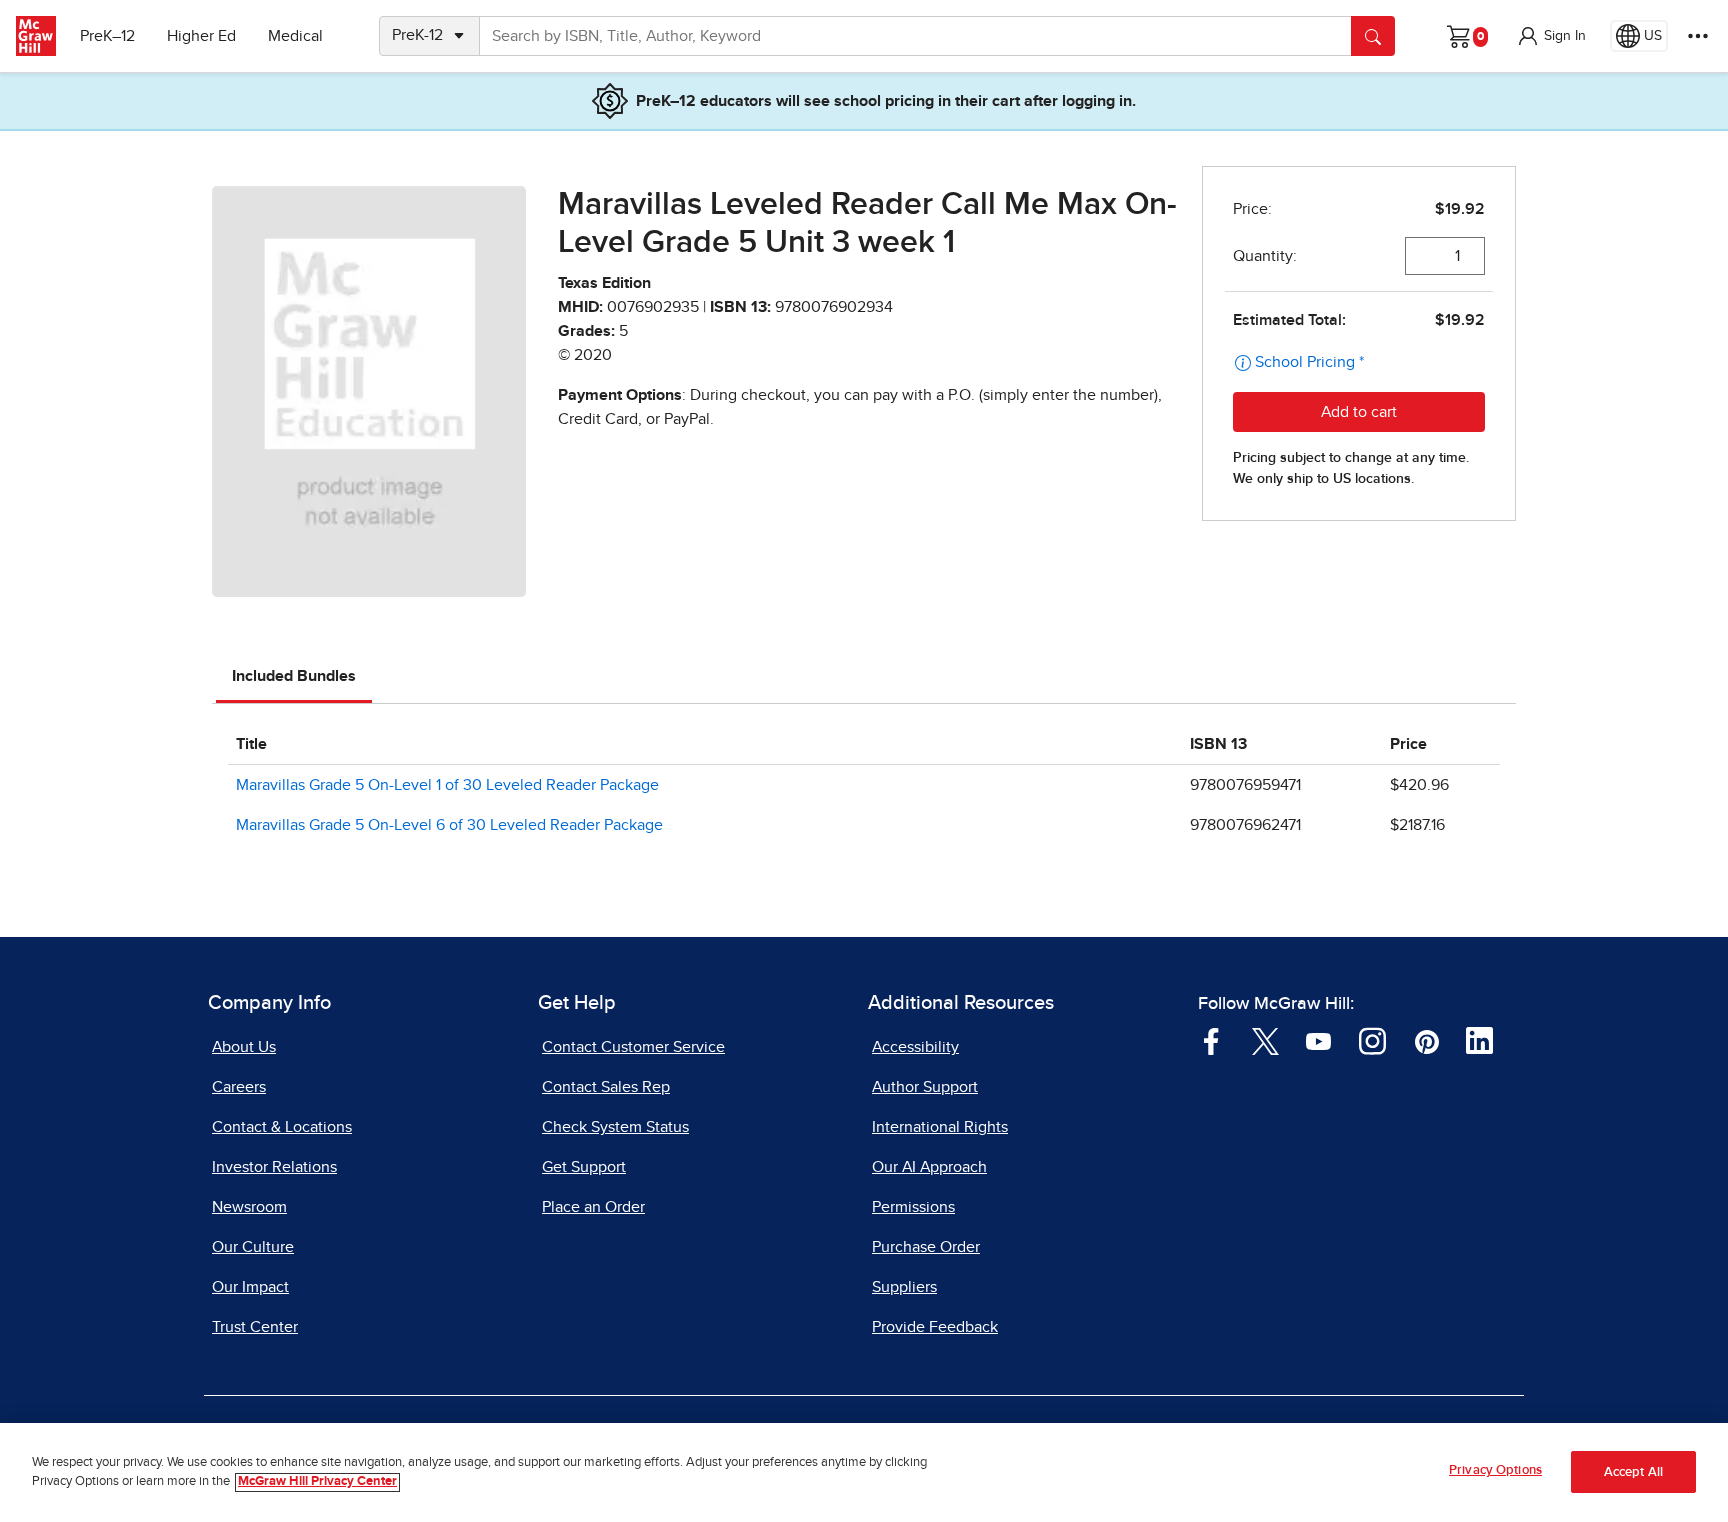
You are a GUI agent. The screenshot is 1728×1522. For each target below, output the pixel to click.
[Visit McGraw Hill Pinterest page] (1426, 1040)
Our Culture (253, 1247)
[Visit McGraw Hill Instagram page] (1372, 1040)
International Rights (940, 1127)
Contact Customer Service (633, 1047)
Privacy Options (1495, 1470)
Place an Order (593, 1207)
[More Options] (1698, 36)
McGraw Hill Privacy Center (317, 1482)
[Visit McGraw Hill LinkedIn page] (1479, 1040)
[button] (1551, 36)
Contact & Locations (282, 1127)
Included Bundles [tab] (294, 676)
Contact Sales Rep (606, 1087)
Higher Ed (201, 36)
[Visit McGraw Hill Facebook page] (1211, 1040)
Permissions (913, 1207)
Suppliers (904, 1287)
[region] (864, 1472)
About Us (244, 1047)
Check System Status (615, 1127)
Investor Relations (274, 1167)
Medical (295, 36)
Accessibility (915, 1047)
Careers (239, 1087)
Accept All (1633, 1472)
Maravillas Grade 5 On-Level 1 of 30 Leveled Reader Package (447, 785)
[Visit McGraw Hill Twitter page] (1265, 1040)
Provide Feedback (935, 1327)
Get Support (584, 1167)
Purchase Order (926, 1247)
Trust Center (255, 1327)
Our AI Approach (929, 1167)
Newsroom (249, 1207)
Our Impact (250, 1287)
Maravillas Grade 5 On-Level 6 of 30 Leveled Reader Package (449, 825)
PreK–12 (107, 36)
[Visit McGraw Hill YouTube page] (1318, 1040)
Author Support (925, 1087)
